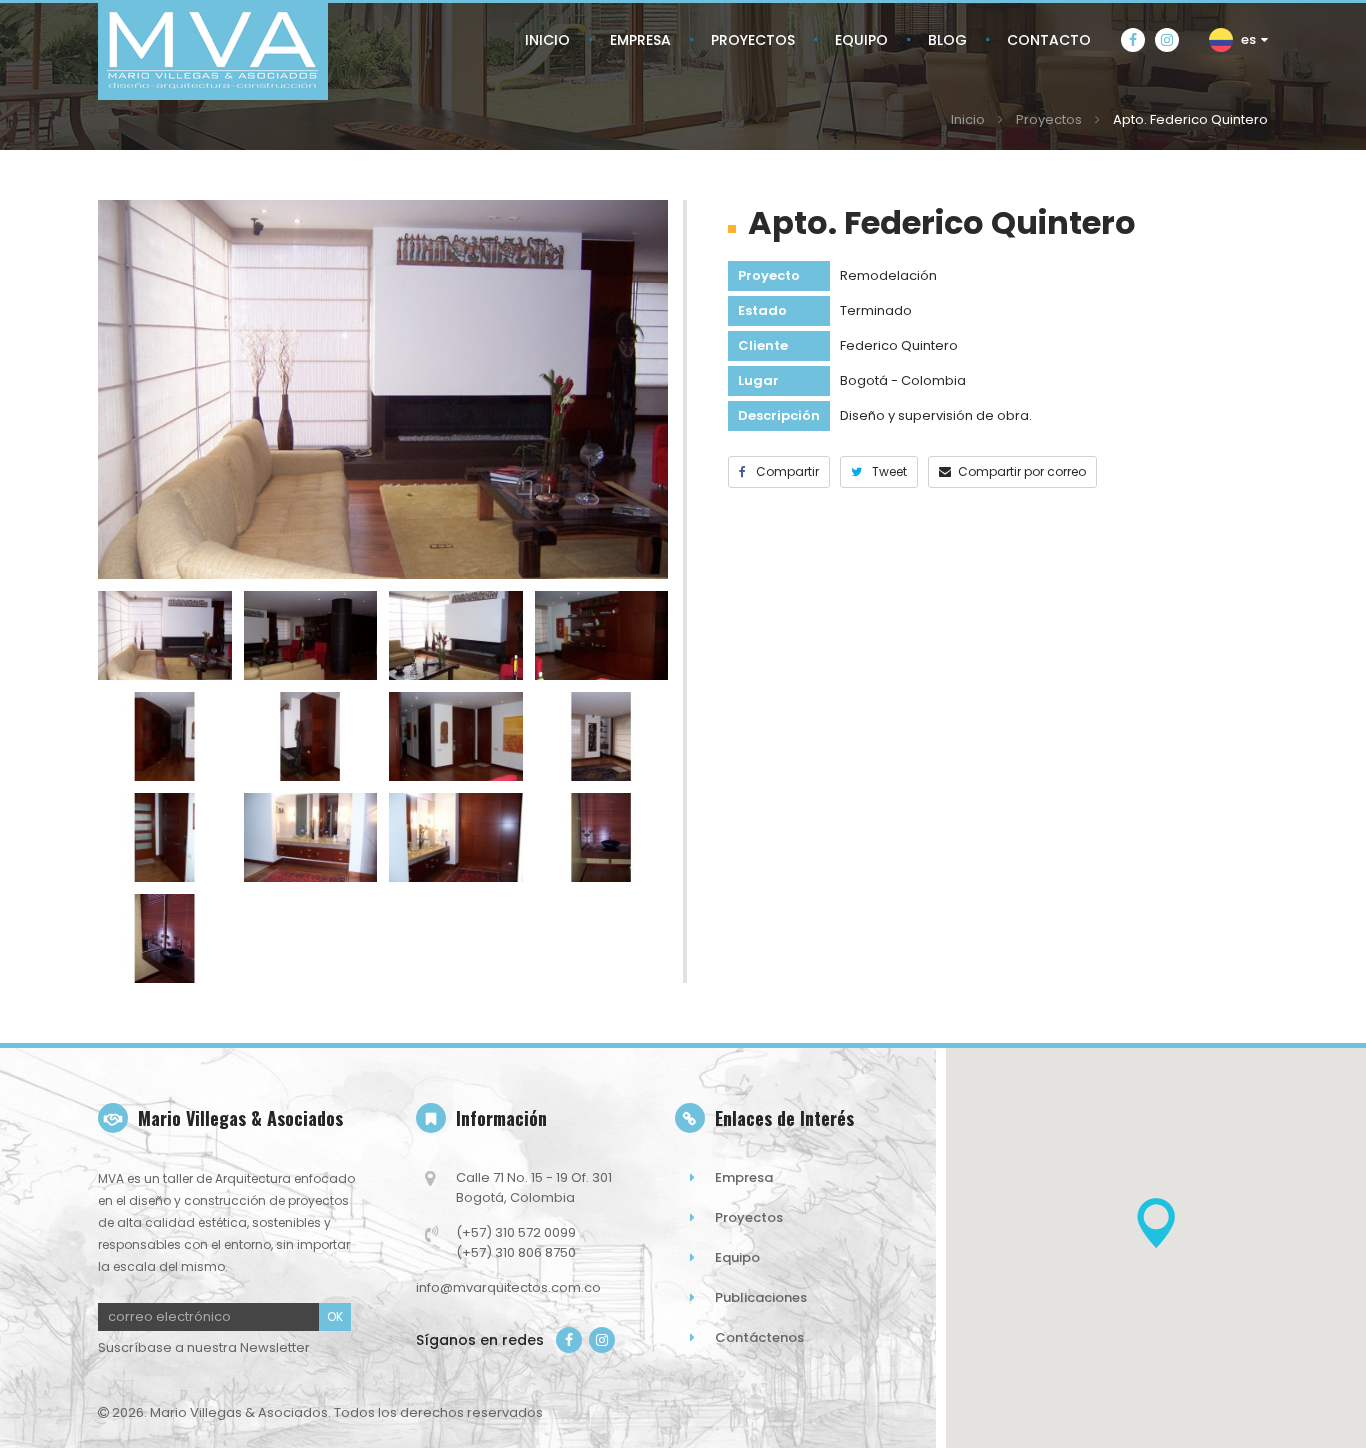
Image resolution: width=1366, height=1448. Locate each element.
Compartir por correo (1022, 471)
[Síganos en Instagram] (602, 1340)
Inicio (968, 119)
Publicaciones (761, 1297)
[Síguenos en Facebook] (1133, 40)
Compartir (786, 471)
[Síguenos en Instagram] (1167, 40)
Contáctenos (759, 1337)
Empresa (744, 1177)
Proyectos (1049, 119)
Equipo (737, 1257)
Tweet (888, 471)
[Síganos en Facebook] (569, 1340)
